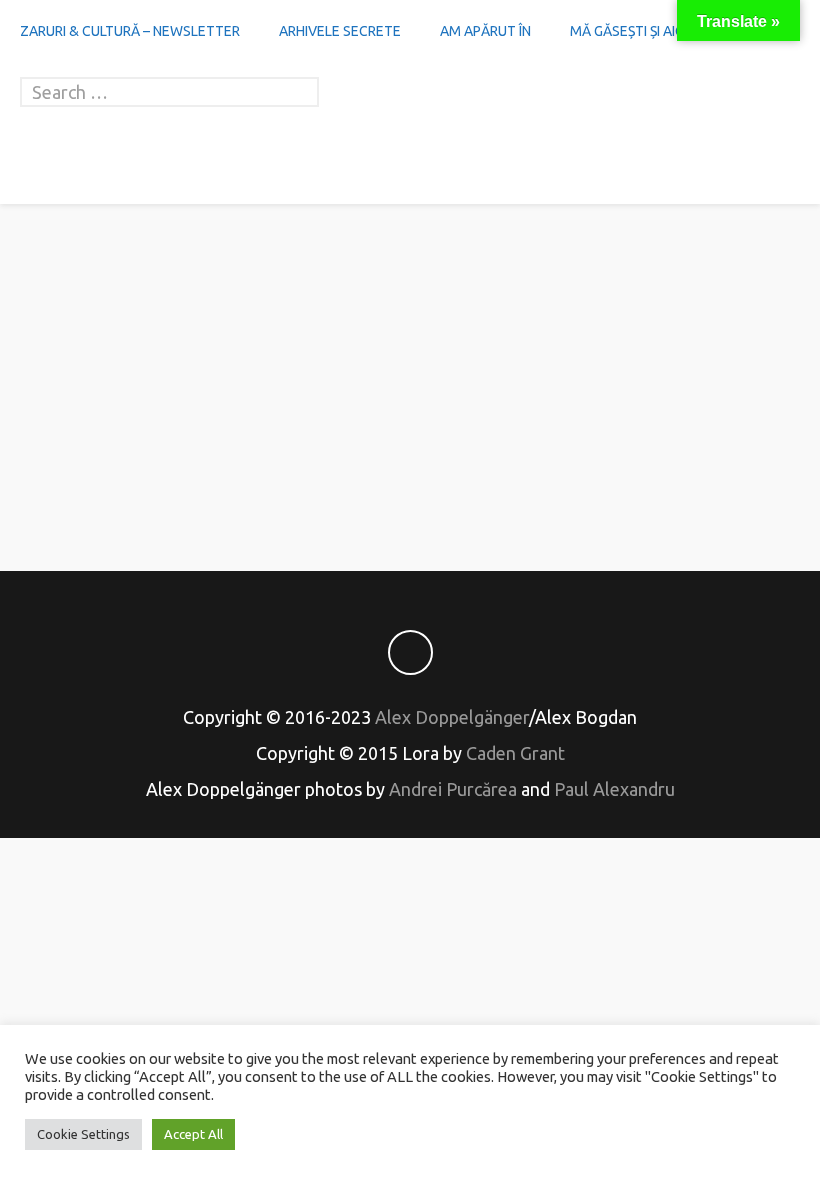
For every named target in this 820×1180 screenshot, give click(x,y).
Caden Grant (515, 753)
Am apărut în (485, 31)
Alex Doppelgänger (452, 717)
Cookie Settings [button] (83, 1134)
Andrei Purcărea (453, 789)
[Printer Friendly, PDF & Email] (410, 485)
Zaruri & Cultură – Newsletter (130, 31)
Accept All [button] (193, 1134)
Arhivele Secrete (340, 31)
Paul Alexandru (614, 789)
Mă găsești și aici (628, 31)
